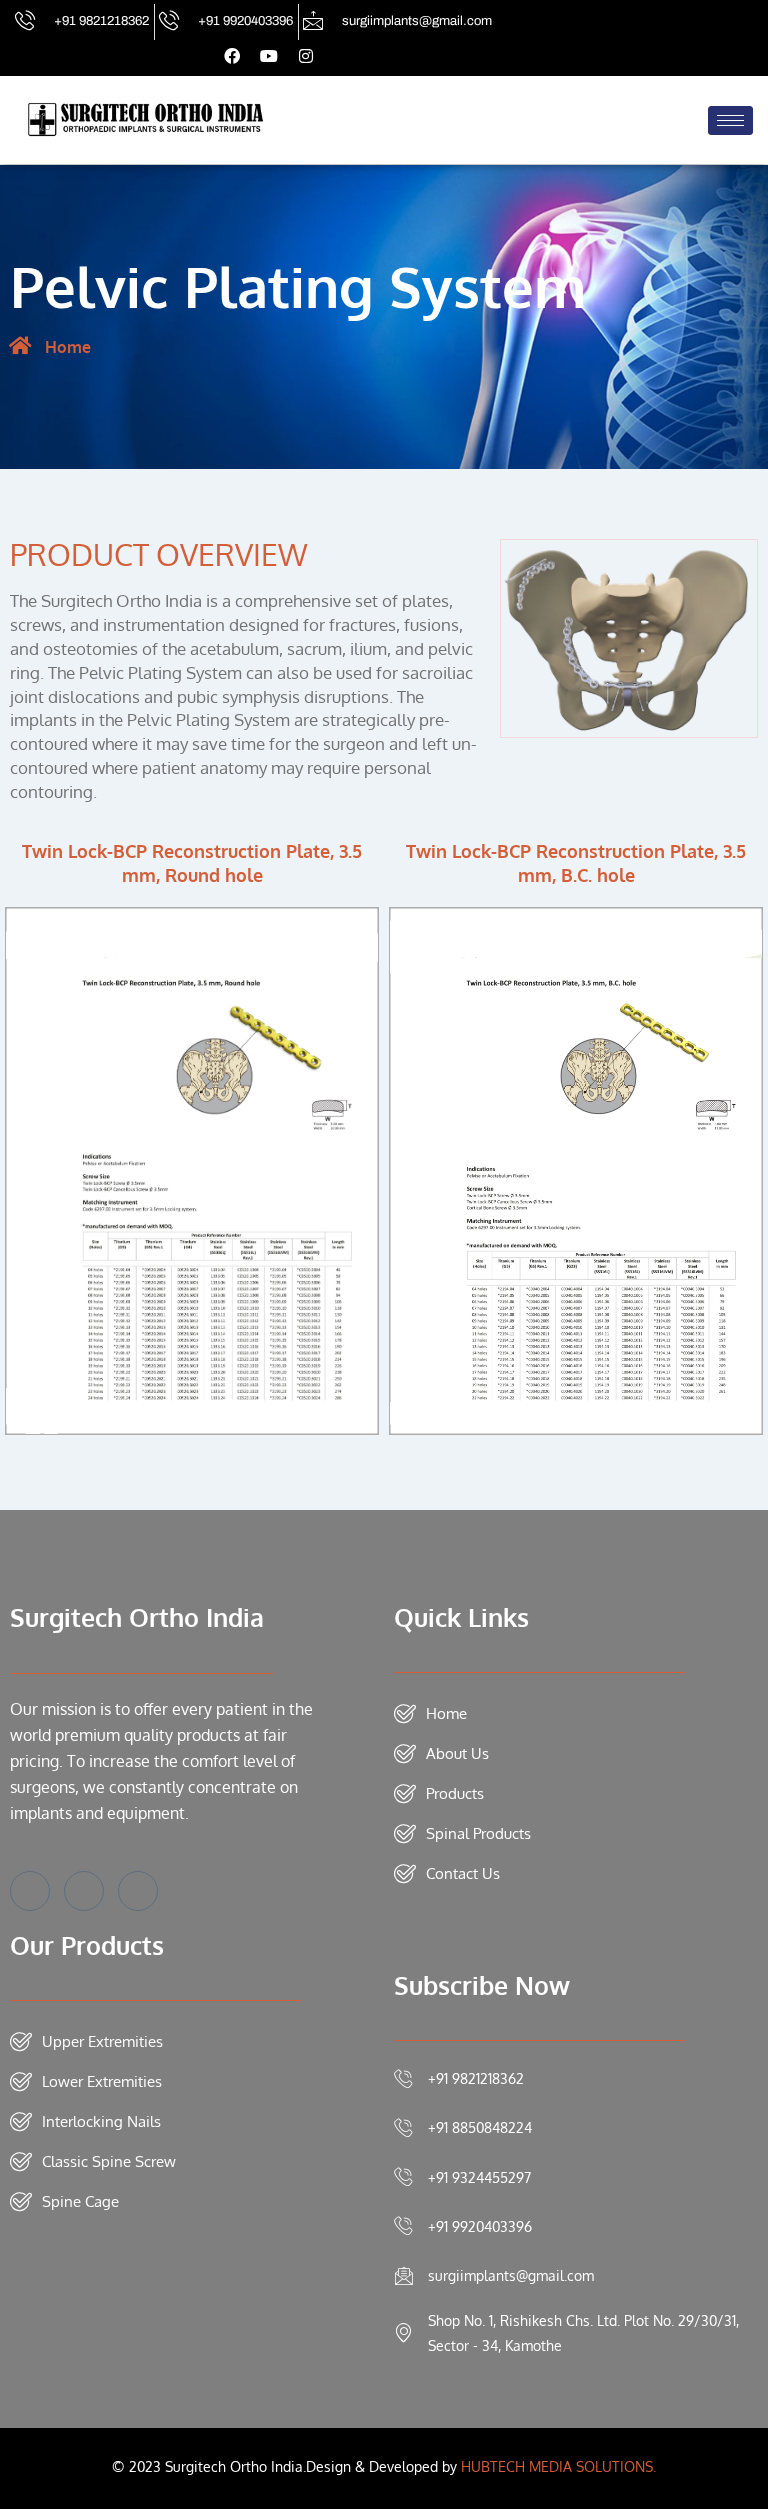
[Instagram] (138, 1891)
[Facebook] (30, 1891)
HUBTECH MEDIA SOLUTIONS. (558, 2466)
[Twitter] (84, 1891)
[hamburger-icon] (730, 120)
